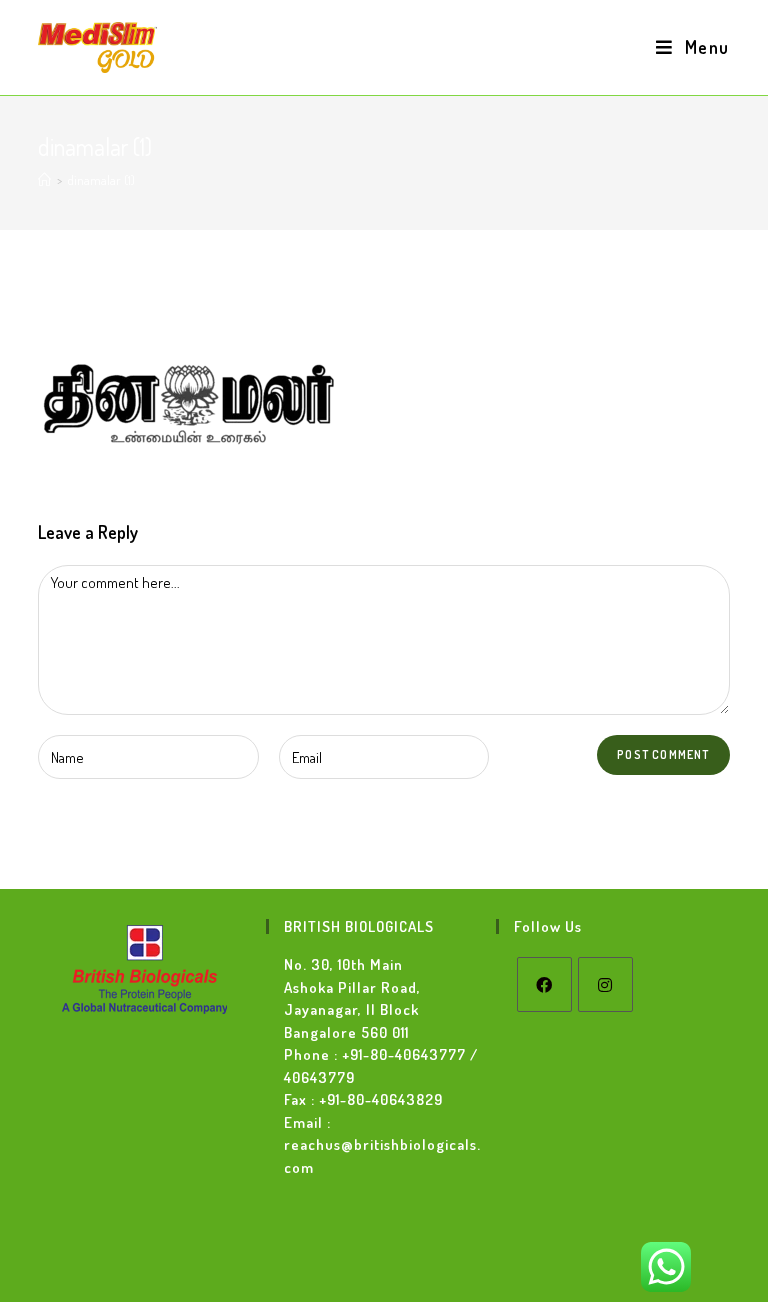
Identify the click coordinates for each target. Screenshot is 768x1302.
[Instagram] (605, 984)
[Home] (44, 180)
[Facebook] (544, 984)
